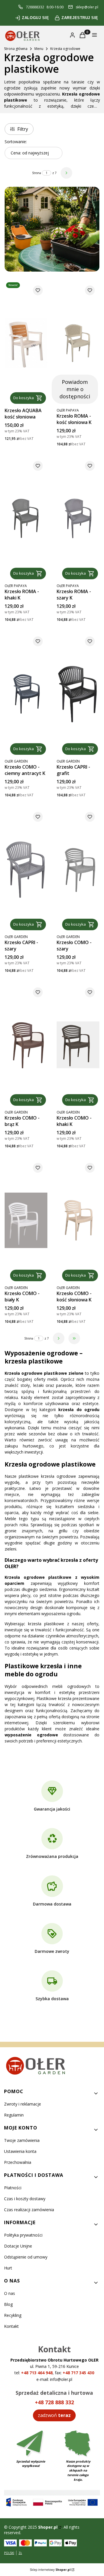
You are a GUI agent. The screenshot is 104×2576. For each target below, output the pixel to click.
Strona (37, 173)
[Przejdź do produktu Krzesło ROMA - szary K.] (78, 519)
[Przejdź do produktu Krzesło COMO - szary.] (78, 869)
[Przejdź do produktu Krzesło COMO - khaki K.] (78, 1045)
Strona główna (16, 49)
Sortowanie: (16, 142)
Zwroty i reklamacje (23, 2104)
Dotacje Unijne (18, 2246)
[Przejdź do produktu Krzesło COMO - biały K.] (26, 1220)
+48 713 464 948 (37, 2373)
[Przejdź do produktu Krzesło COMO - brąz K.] (26, 1045)
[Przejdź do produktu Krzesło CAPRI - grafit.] (78, 694)
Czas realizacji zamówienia (29, 2210)
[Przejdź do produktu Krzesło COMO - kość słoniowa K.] (78, 1220)
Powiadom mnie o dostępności (75, 389)
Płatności (13, 2188)
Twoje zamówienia (22, 2140)
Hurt (8, 2268)
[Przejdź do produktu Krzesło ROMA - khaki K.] (26, 519)
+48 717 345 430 (78, 2373)
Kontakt (11, 2326)
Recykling (13, 2315)
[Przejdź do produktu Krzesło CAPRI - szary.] (26, 869)
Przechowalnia (18, 2162)
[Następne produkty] (59, 1338)
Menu (39, 49)
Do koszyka (24, 398)
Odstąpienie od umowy (26, 2257)
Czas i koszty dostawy (25, 2199)
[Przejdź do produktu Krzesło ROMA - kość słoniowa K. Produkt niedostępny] (78, 343)
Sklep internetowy (50, 2570)
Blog (8, 2304)
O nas (10, 2293)
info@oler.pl (61, 2379)
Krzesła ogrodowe (65, 49)
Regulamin (14, 2115)
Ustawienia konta (20, 2151)
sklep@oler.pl (87, 7)
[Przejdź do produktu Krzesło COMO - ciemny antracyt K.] (26, 694)
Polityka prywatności (23, 2235)
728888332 (35, 7)
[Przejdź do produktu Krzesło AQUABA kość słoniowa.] (26, 343)
